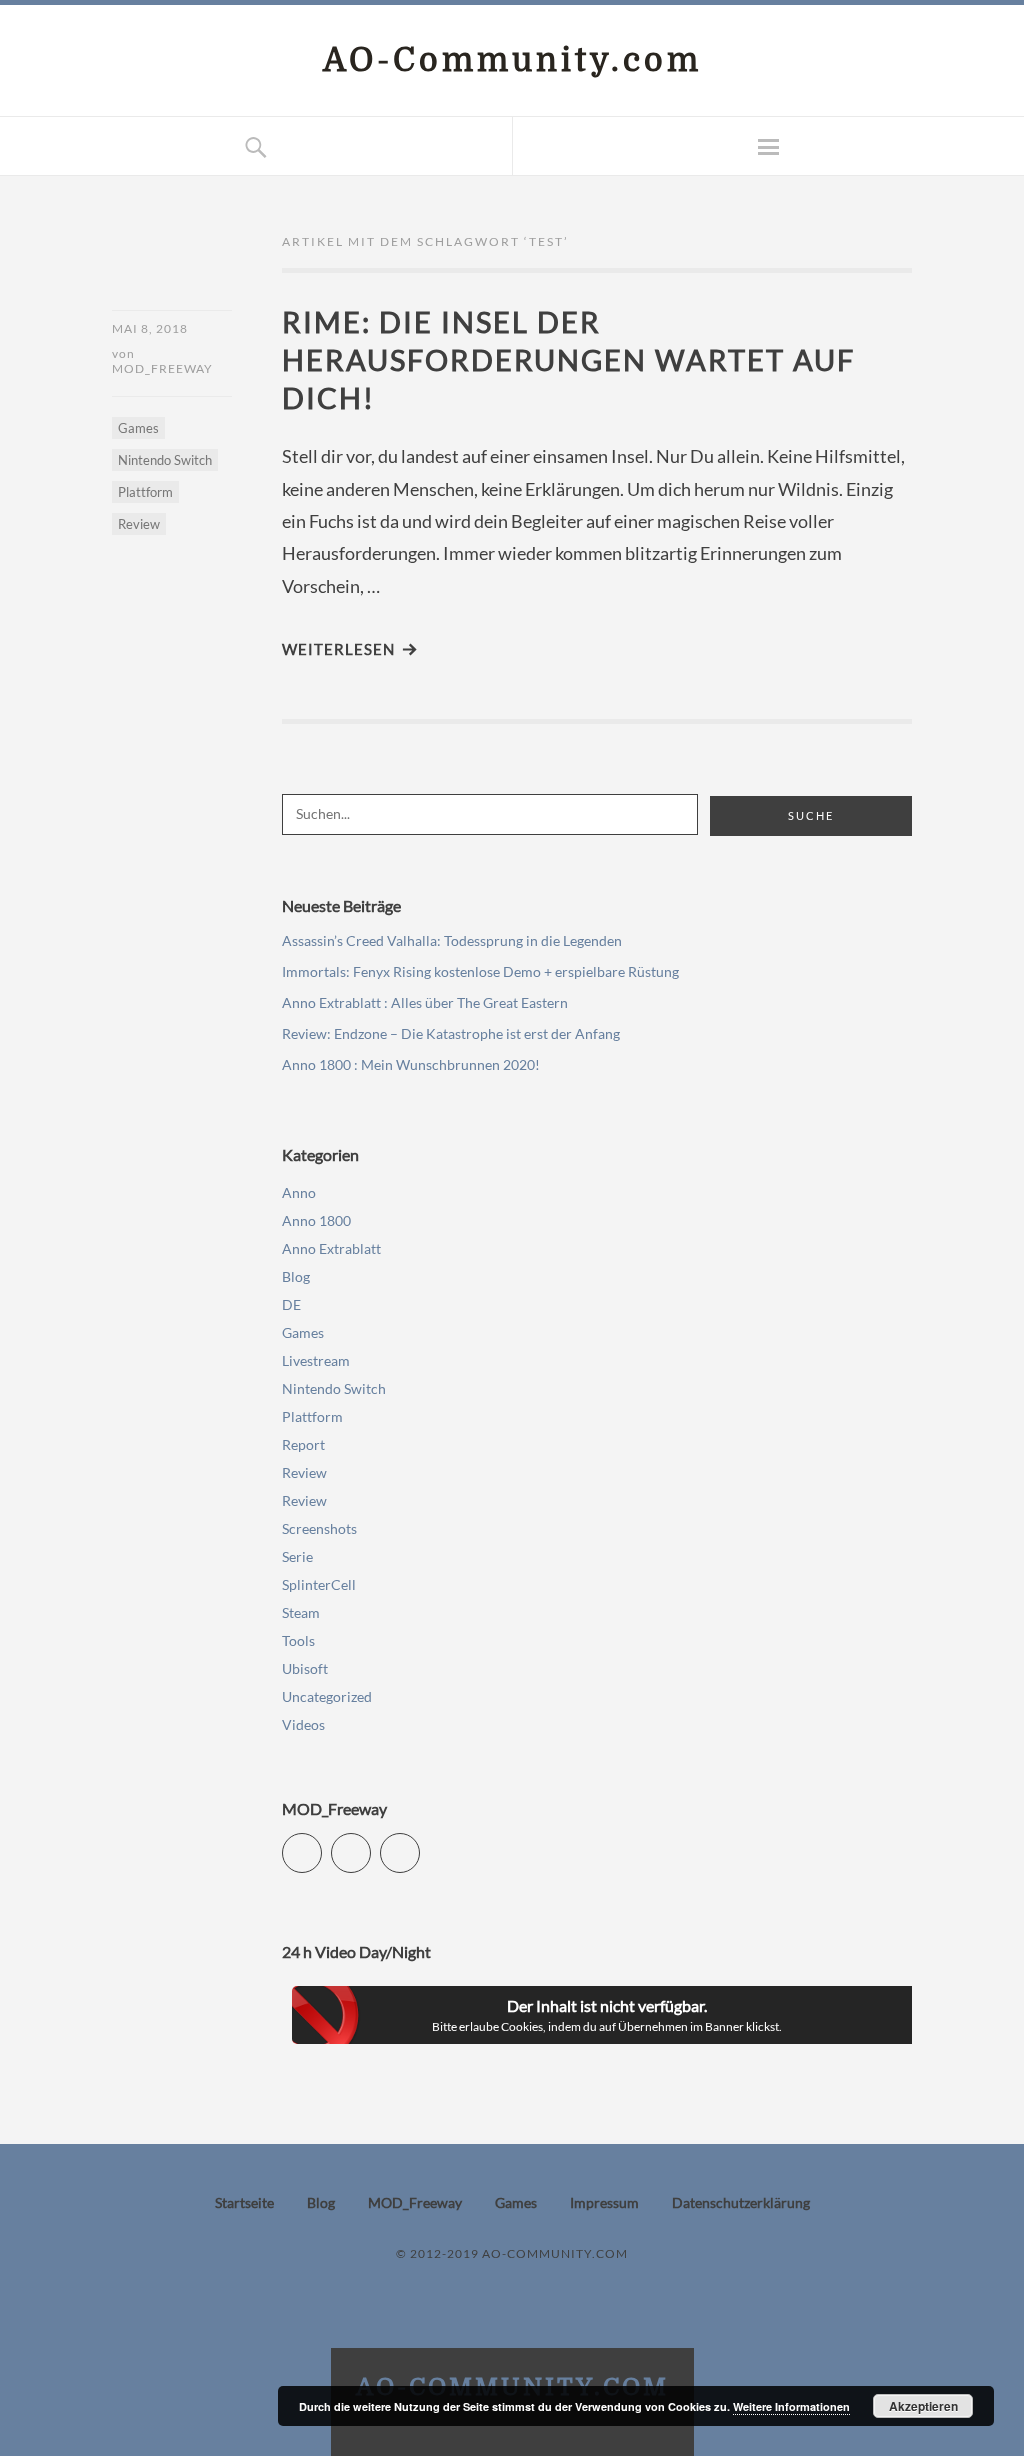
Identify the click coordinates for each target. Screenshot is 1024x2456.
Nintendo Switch (165, 460)
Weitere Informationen (791, 2406)
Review (139, 524)
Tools (298, 1640)
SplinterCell (319, 1584)
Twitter (321, 1844)
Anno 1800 (316, 1220)
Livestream (316, 1360)
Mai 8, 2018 (150, 328)
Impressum (604, 2202)
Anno (299, 1192)
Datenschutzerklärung (741, 2202)
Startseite (244, 2202)
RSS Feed (419, 1844)
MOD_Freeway (162, 368)
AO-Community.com (512, 60)
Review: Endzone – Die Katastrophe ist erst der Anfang (451, 1033)
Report (303, 1444)
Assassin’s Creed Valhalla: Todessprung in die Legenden (452, 940)
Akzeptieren (923, 2406)
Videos (303, 1724)
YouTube (370, 1844)
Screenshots (319, 1528)
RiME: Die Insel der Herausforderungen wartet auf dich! (568, 359)
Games (138, 428)
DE (291, 1304)
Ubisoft (305, 1668)
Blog (296, 1276)
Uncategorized (327, 1696)
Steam (301, 1612)
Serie (297, 1556)
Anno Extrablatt (331, 1248)
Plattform (145, 492)
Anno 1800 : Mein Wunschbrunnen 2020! (411, 1064)
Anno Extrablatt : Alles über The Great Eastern (425, 1002)
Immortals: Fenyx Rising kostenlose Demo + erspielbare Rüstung (480, 971)
